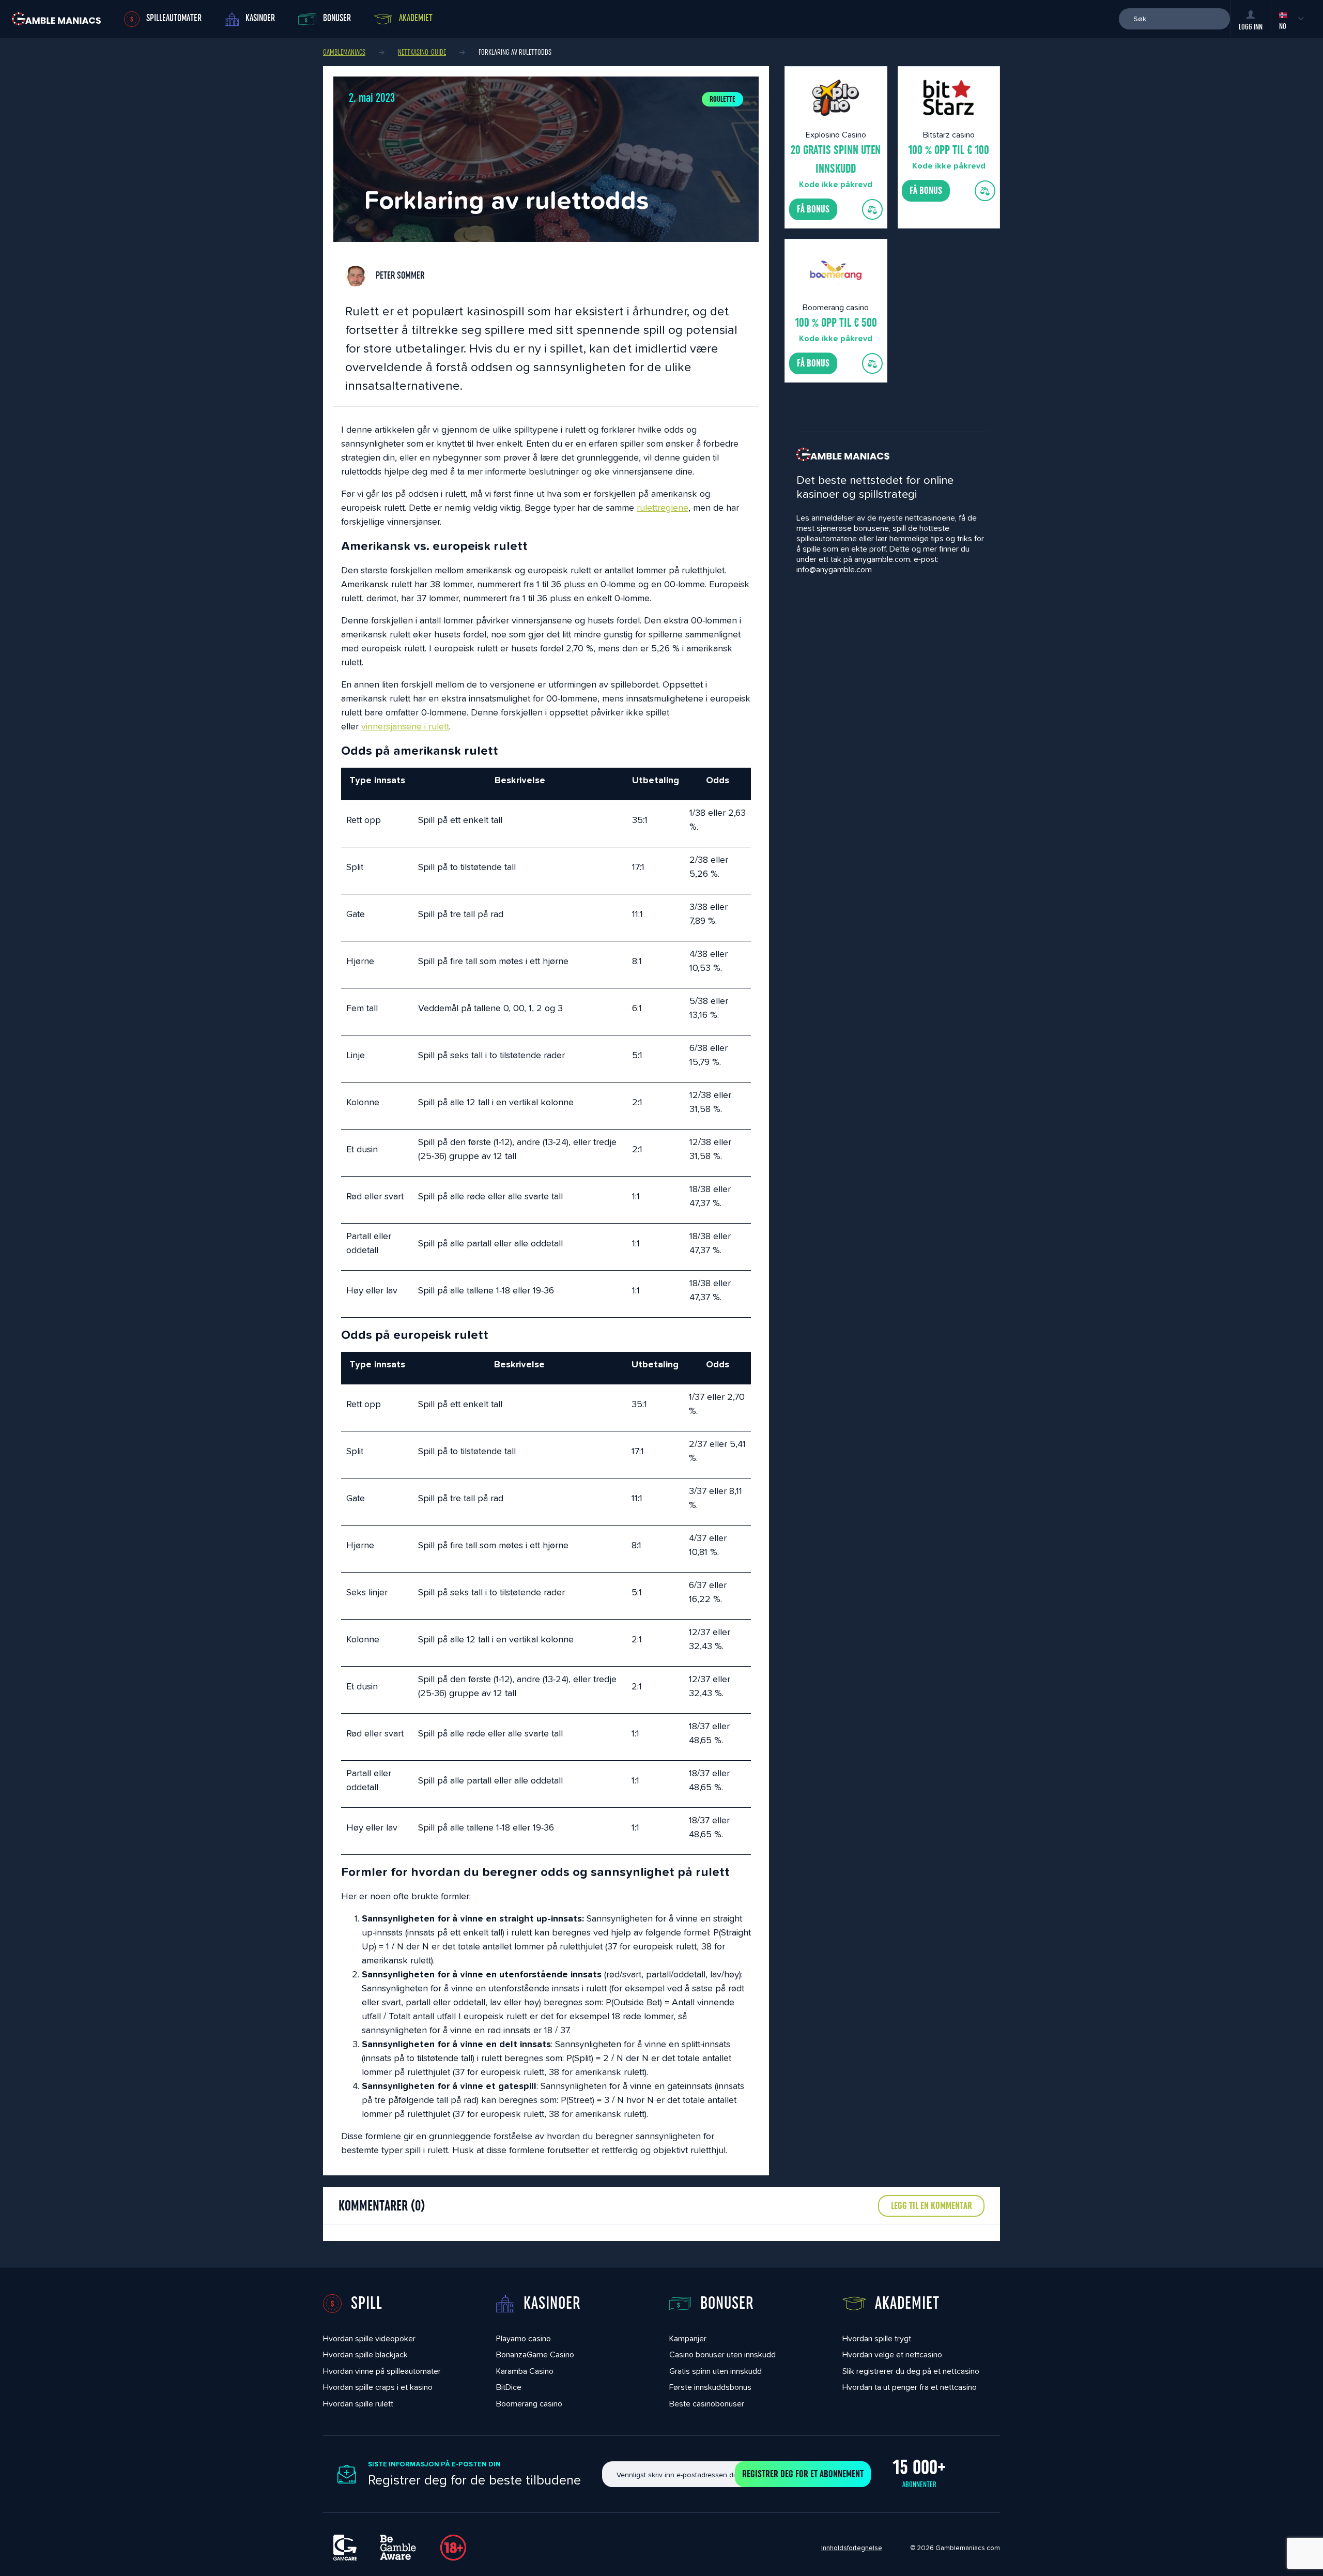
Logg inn (1251, 27)
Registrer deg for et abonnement (803, 2474)
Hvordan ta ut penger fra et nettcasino (910, 2387)
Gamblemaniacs (344, 52)
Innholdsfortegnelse (852, 2548)
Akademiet (416, 18)
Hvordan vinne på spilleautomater (382, 2371)
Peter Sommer (399, 276)
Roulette (722, 99)
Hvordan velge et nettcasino (892, 2354)
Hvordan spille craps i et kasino (378, 2387)
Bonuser (337, 18)
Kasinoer (260, 18)
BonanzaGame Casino (535, 2354)
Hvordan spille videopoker (369, 2338)
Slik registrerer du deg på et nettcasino (911, 2371)
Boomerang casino (529, 2404)
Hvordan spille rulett (358, 2404)
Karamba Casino (525, 2371)
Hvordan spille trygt (877, 2338)
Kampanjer (688, 2338)
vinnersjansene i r (396, 726)
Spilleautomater (174, 18)
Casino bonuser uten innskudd (722, 2354)
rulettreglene (663, 507)
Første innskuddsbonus (710, 2387)
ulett (440, 726)
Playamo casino (524, 2338)
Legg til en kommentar (932, 2206)
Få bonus (813, 209)
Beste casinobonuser (707, 2404)
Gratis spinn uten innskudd (716, 2371)
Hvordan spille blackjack (365, 2354)
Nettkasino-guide (422, 52)
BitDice (509, 2387)
